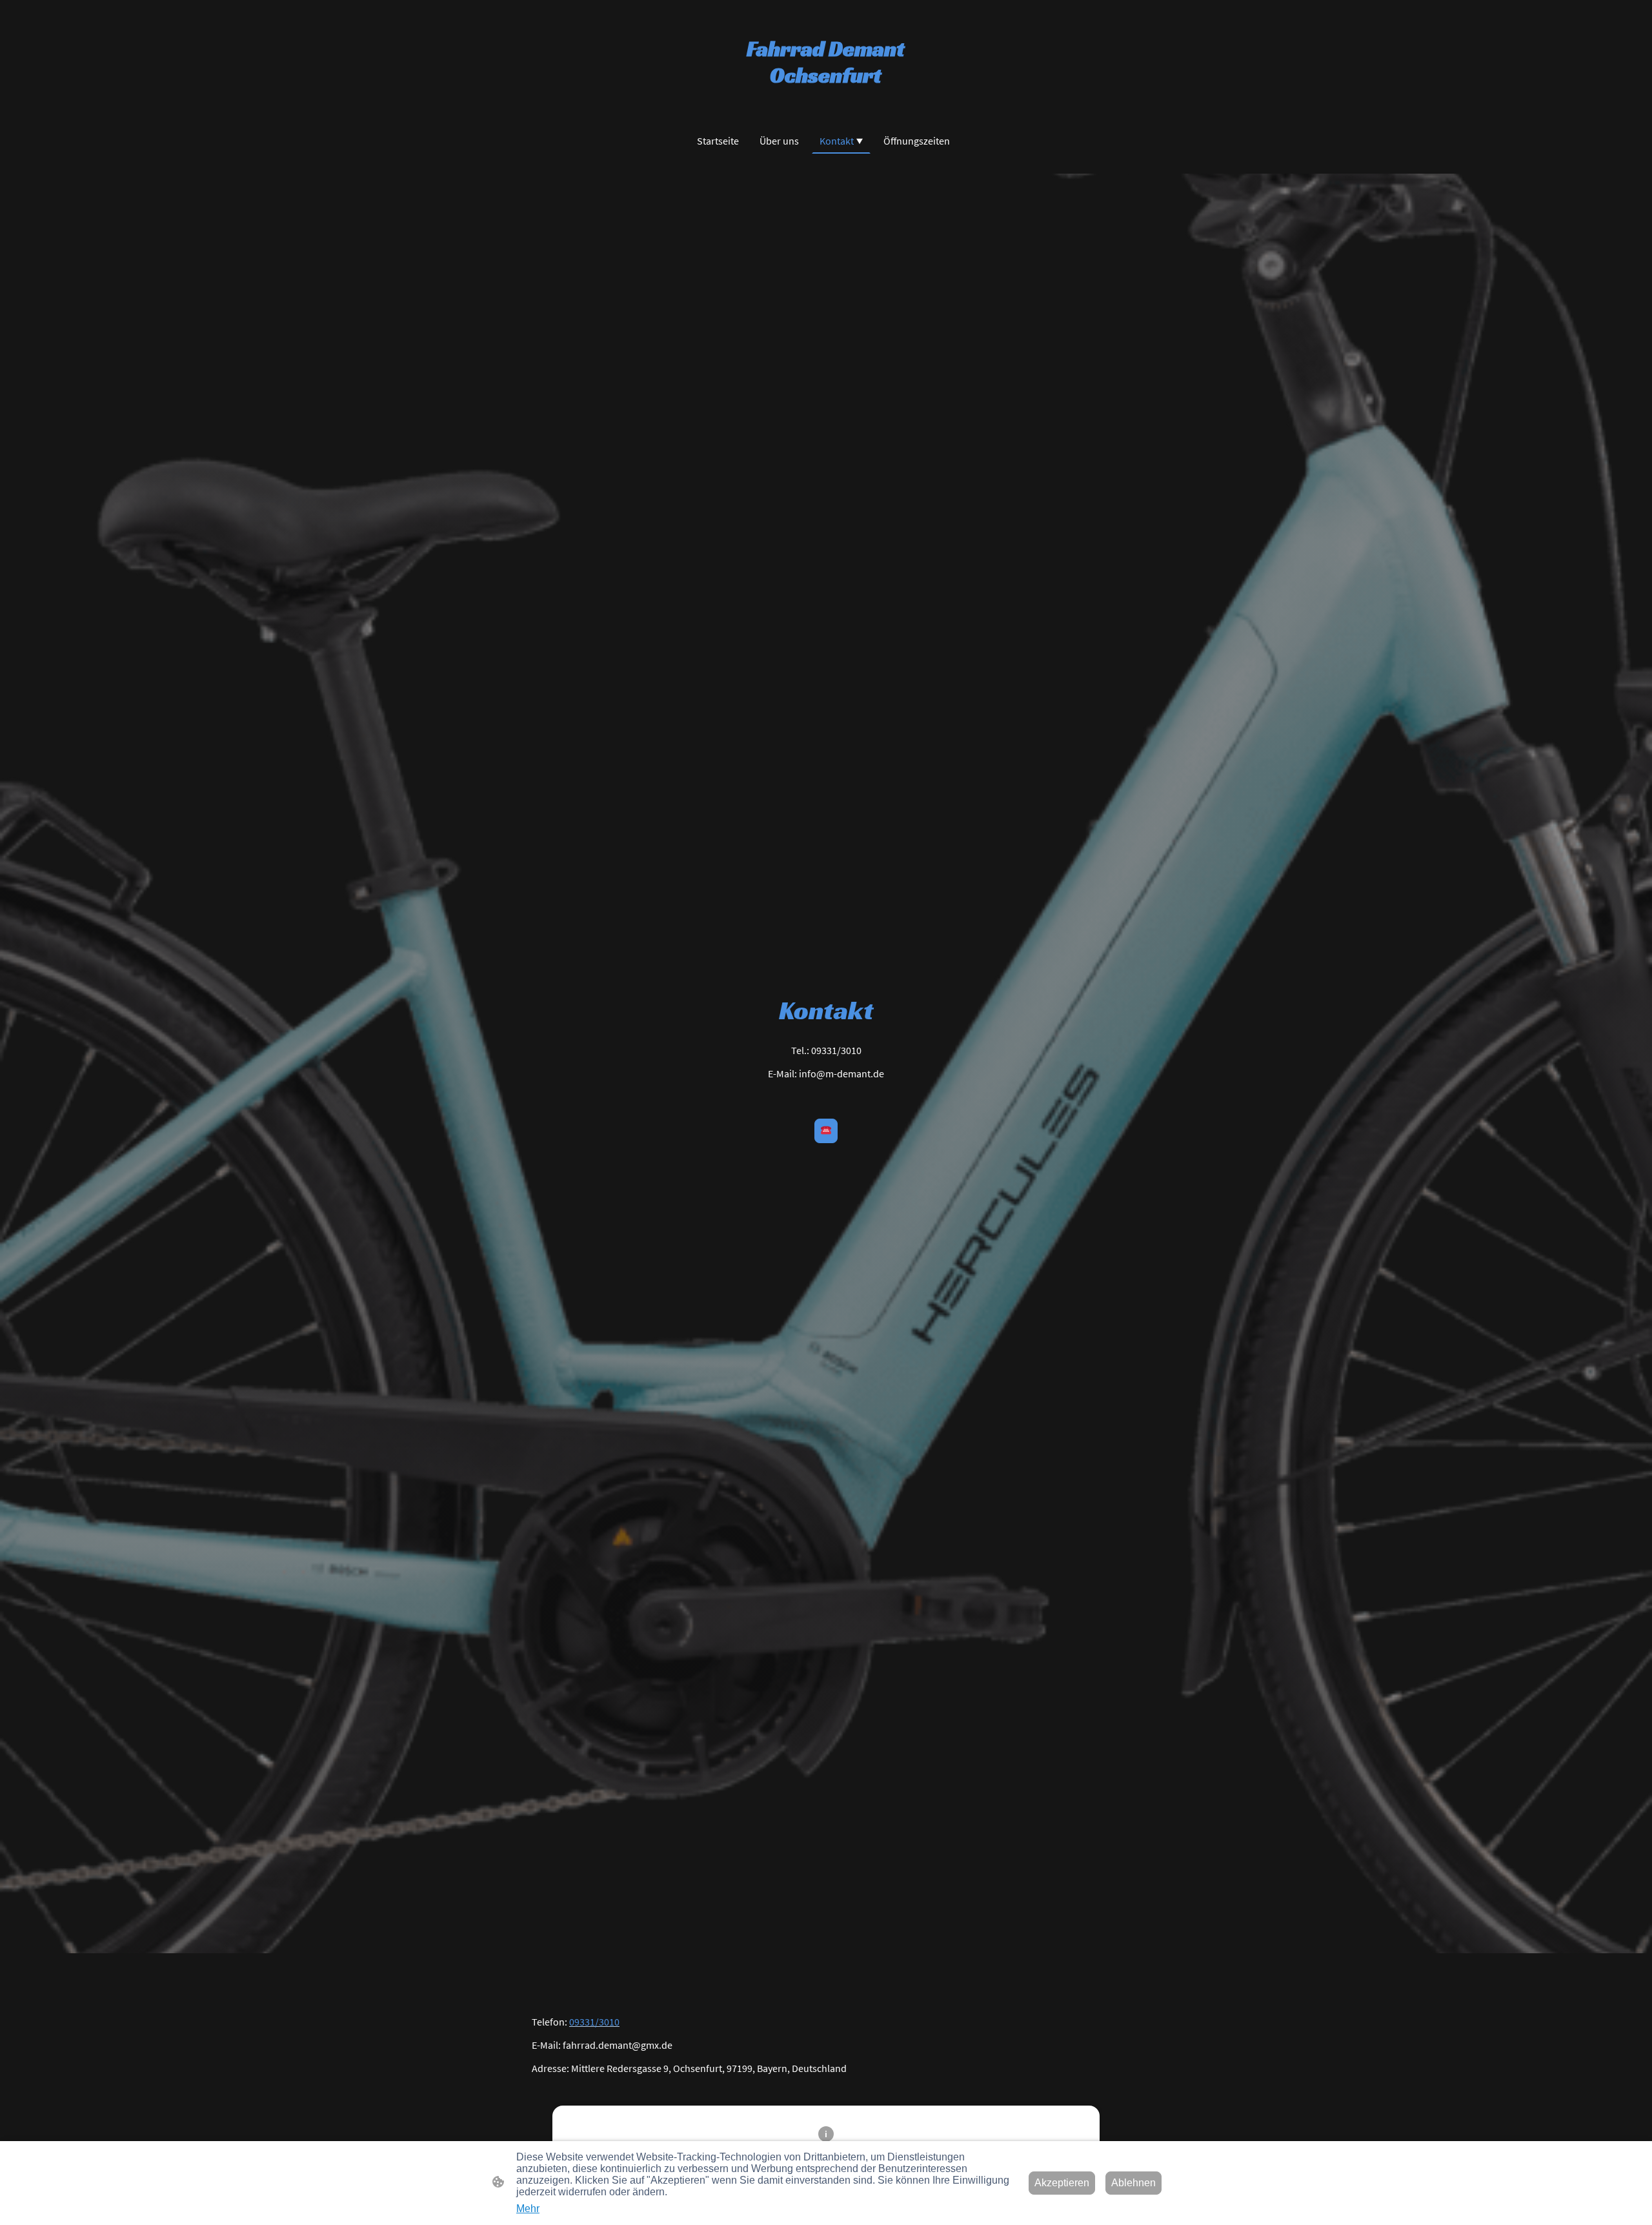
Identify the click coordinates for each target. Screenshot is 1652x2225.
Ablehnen (1133, 2183)
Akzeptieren (1062, 2183)
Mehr (528, 2209)
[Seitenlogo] (826, 101)
